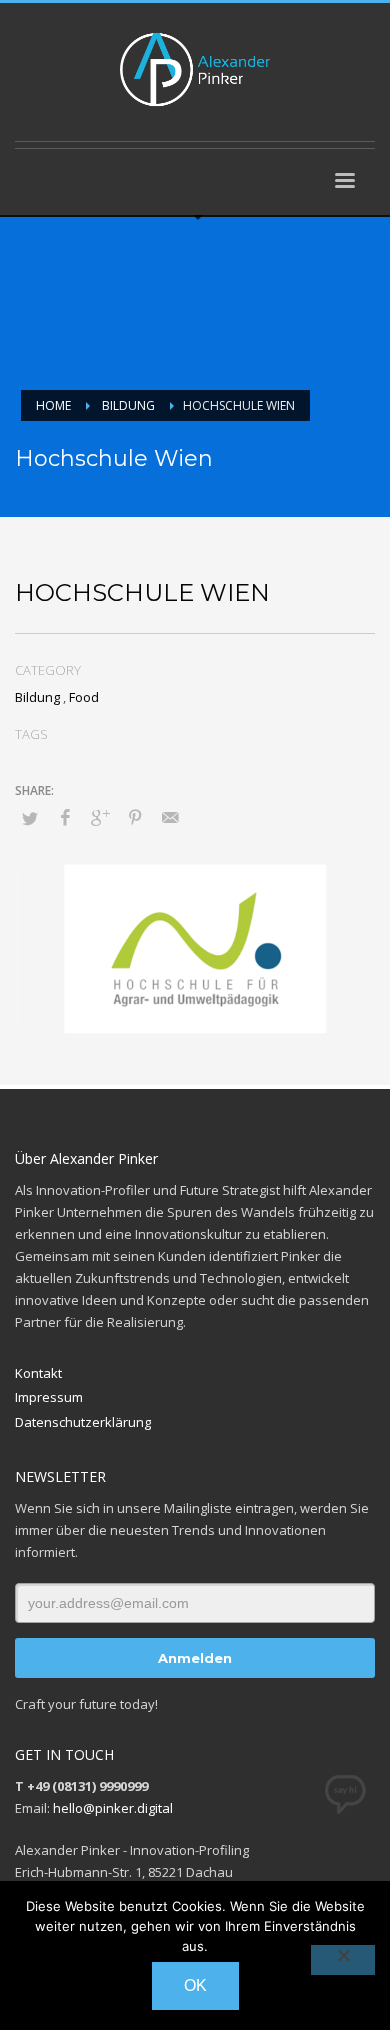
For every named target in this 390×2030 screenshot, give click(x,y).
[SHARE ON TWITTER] (30, 818)
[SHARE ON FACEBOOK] (65, 817)
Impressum (49, 1397)
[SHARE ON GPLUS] (100, 817)
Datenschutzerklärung (83, 1422)
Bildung (37, 697)
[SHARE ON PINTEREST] (135, 817)
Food (84, 697)
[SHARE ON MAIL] (170, 817)
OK (195, 1985)
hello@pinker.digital (113, 1808)
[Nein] (343, 1960)
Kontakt (38, 1373)
